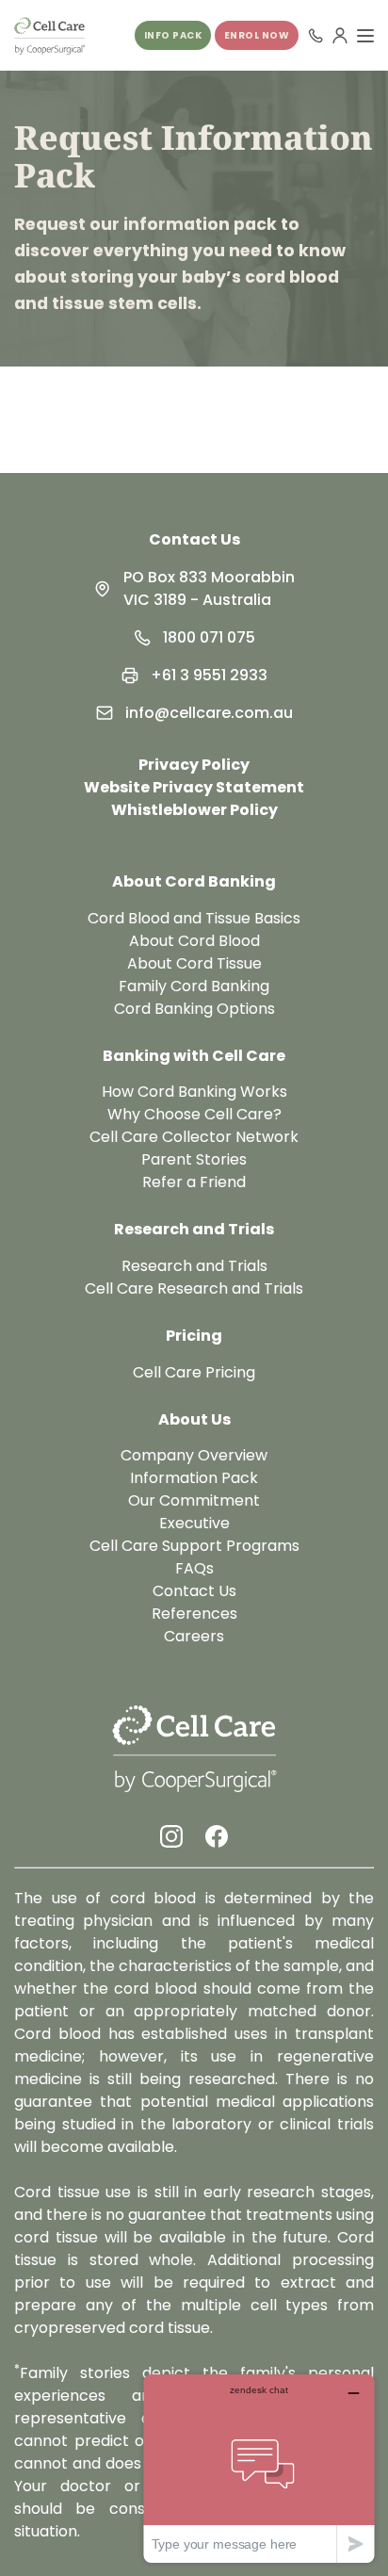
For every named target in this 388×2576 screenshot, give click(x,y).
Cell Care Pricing (194, 1372)
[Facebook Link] (217, 1836)
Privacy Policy (194, 765)
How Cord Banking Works (194, 1092)
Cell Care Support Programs (194, 1546)
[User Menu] (340, 36)
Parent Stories (194, 1159)
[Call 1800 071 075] (315, 36)
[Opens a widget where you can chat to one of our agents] (259, 2468)
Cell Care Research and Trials (194, 1288)
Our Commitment (194, 1500)
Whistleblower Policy (194, 810)
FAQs (194, 1568)
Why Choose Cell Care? (194, 1114)
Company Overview (194, 1455)
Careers (194, 1636)
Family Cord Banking (194, 986)
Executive (194, 1523)
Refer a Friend (194, 1182)
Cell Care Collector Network (194, 1137)
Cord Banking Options (194, 1009)
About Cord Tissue (194, 963)
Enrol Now (257, 35)
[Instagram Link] (171, 1836)
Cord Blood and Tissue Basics (194, 918)
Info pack (173, 35)
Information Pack (194, 1478)
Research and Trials (194, 1266)
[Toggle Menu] (365, 36)
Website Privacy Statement (194, 787)
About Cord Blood (194, 941)
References (194, 1614)
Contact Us (194, 539)
